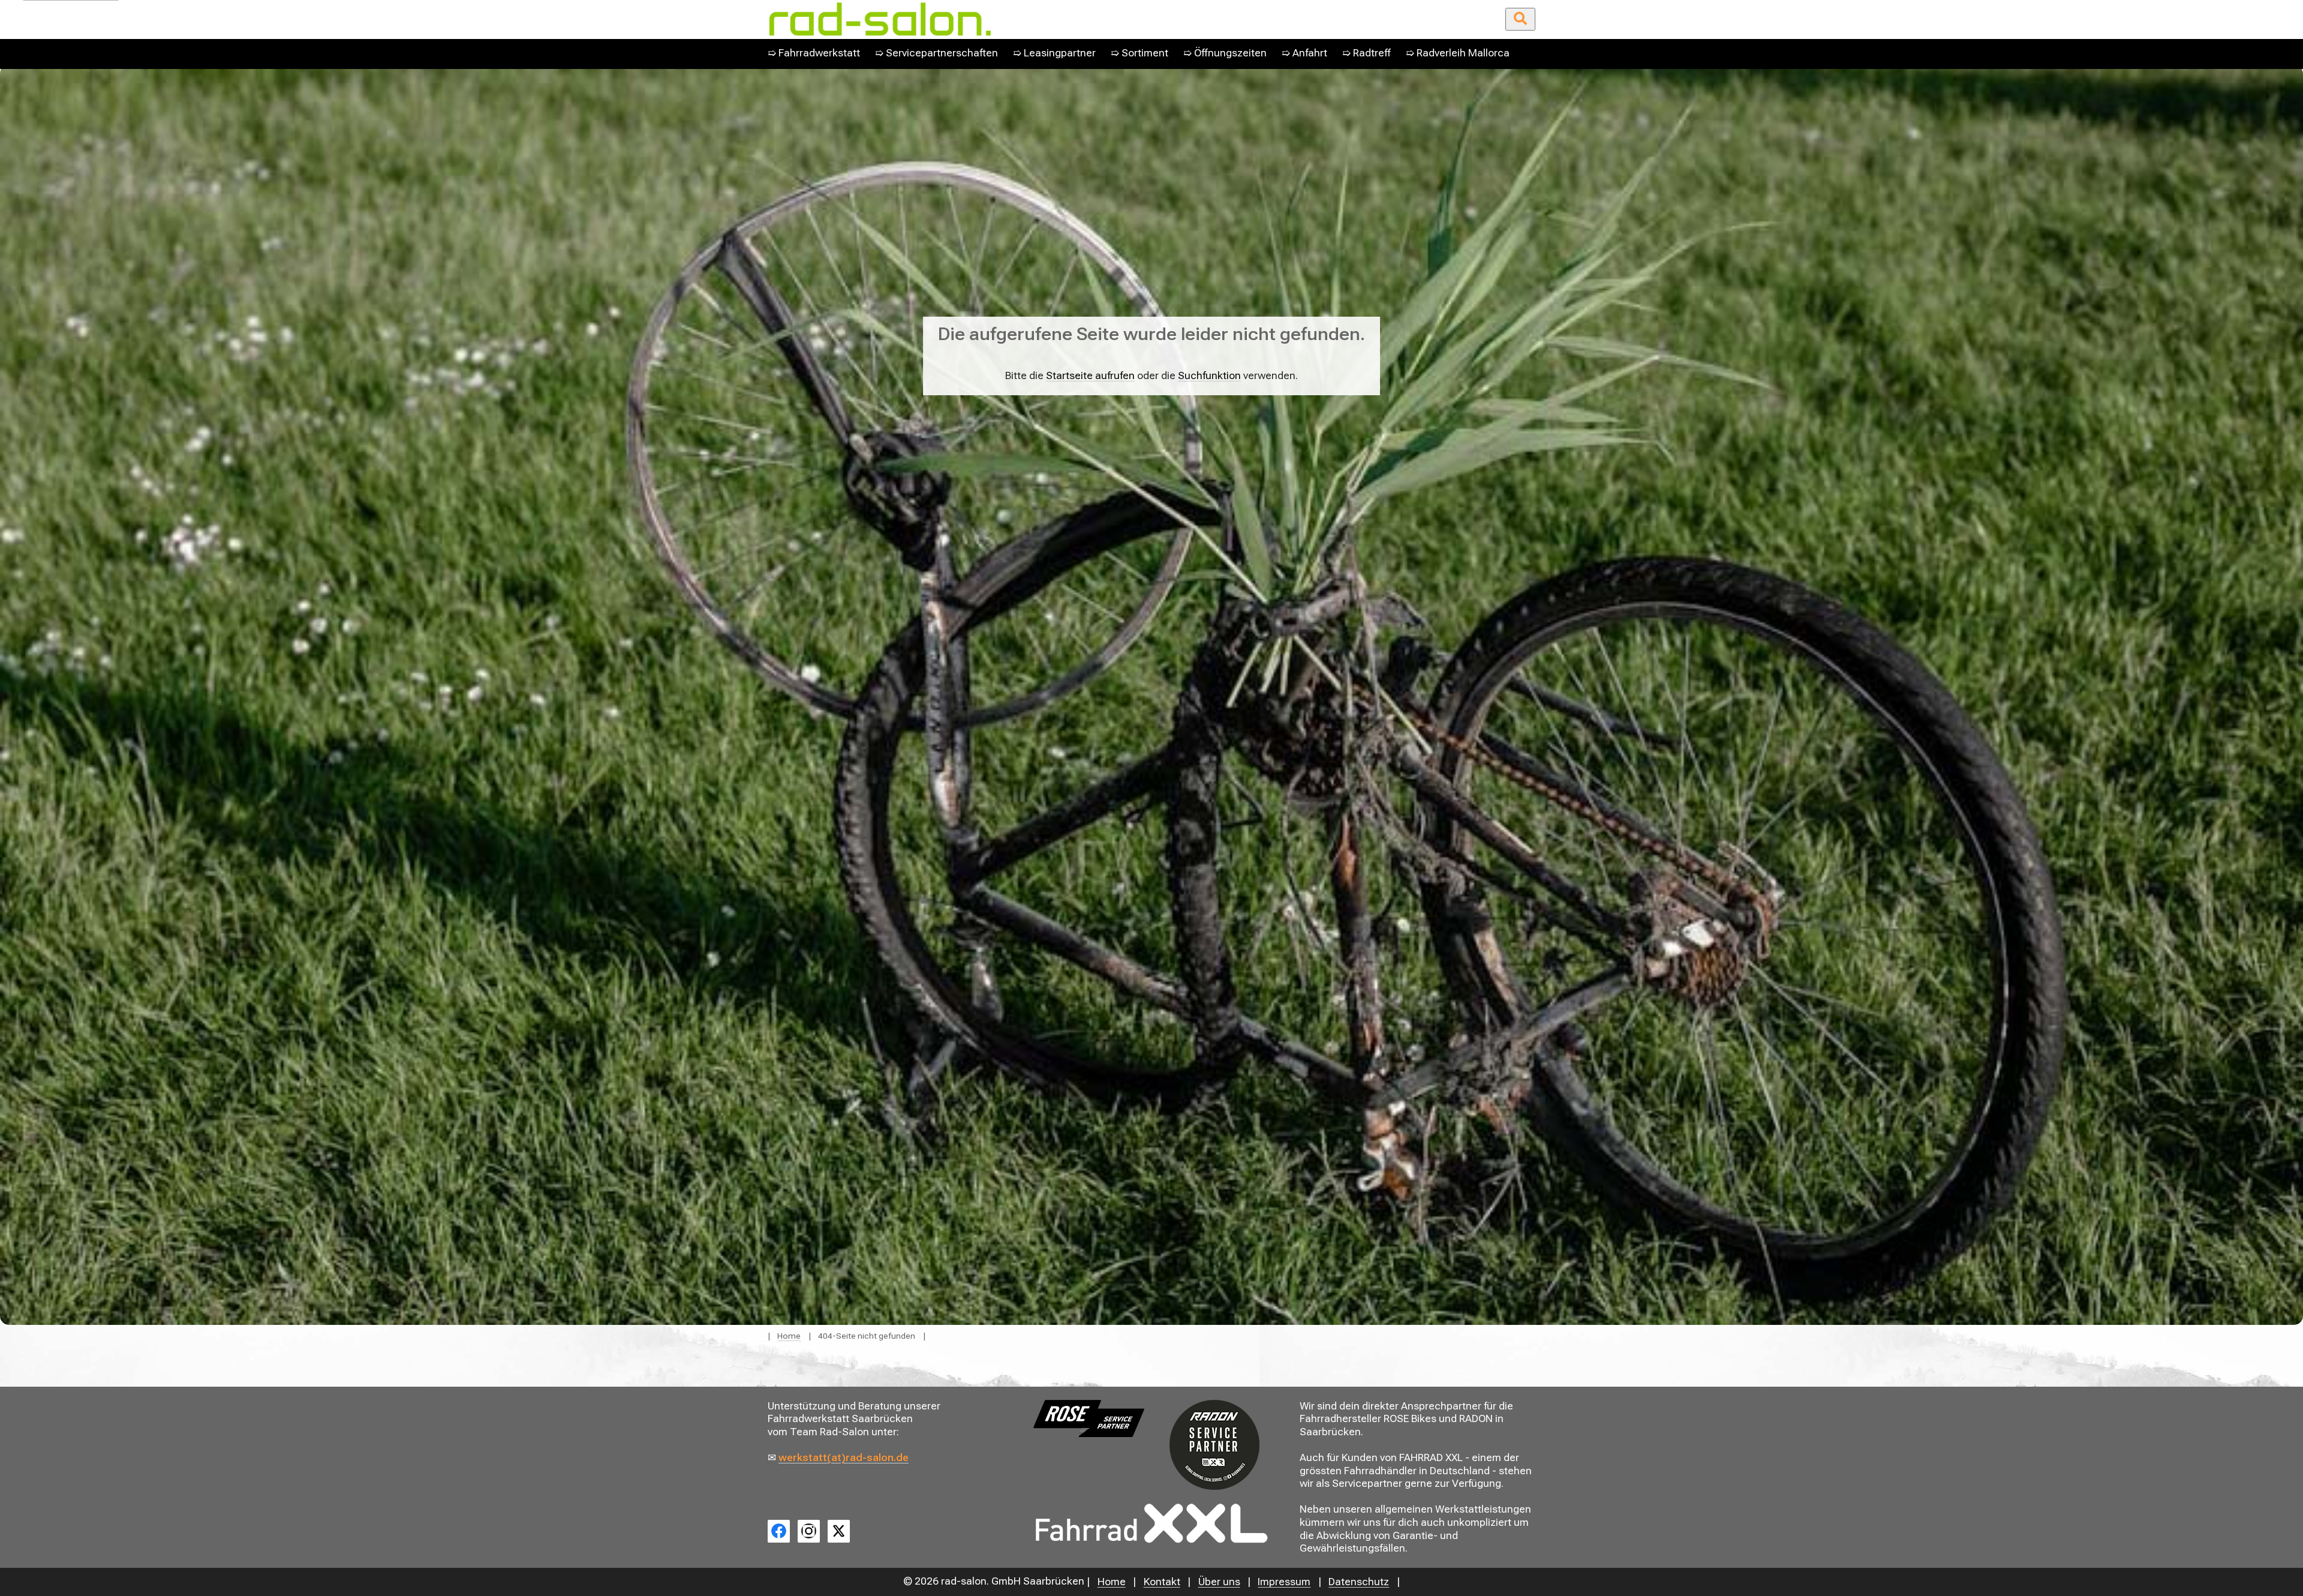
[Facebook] (779, 1531)
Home (789, 1336)
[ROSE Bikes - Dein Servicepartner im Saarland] (1089, 1418)
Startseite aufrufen (1090, 376)
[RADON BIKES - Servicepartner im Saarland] (1214, 1445)
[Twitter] (839, 1531)
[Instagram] (809, 1531)
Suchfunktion (1209, 376)
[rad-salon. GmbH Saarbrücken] (1019, 19)
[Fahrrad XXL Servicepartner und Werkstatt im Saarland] (1151, 1523)
